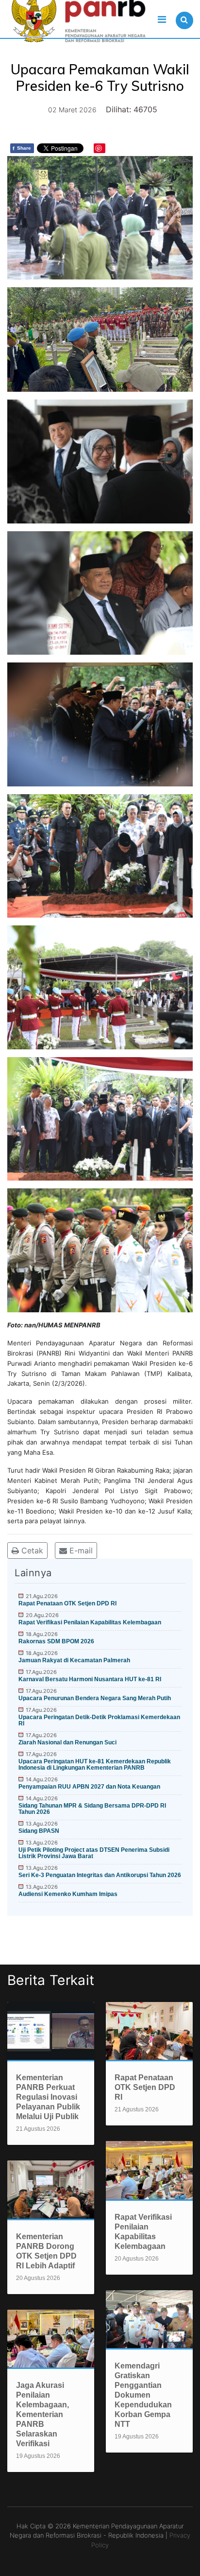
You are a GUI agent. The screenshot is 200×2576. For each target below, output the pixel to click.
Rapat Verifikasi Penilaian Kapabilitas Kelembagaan (90, 1622)
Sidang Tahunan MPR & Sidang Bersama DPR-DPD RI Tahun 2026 (92, 1809)
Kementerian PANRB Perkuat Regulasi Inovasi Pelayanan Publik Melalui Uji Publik (48, 2097)
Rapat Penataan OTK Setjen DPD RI (67, 1603)
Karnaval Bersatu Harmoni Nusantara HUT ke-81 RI (90, 1679)
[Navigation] (162, 19)
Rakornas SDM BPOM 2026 (56, 1641)
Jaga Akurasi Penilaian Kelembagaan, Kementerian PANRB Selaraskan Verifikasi (42, 2414)
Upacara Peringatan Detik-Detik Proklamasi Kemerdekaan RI (99, 1720)
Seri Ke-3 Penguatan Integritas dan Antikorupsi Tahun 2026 (100, 1875)
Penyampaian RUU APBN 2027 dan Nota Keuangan (89, 1787)
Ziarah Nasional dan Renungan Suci (67, 1742)
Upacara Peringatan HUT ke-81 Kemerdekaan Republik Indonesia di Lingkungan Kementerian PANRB (95, 1765)
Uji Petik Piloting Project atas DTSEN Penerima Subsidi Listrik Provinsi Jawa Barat (94, 1853)
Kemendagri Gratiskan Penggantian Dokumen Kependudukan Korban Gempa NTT (143, 2395)
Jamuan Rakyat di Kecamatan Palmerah (74, 1660)
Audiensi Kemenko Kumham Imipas (68, 1894)
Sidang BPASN (39, 1831)
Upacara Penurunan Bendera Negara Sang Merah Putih (95, 1698)
